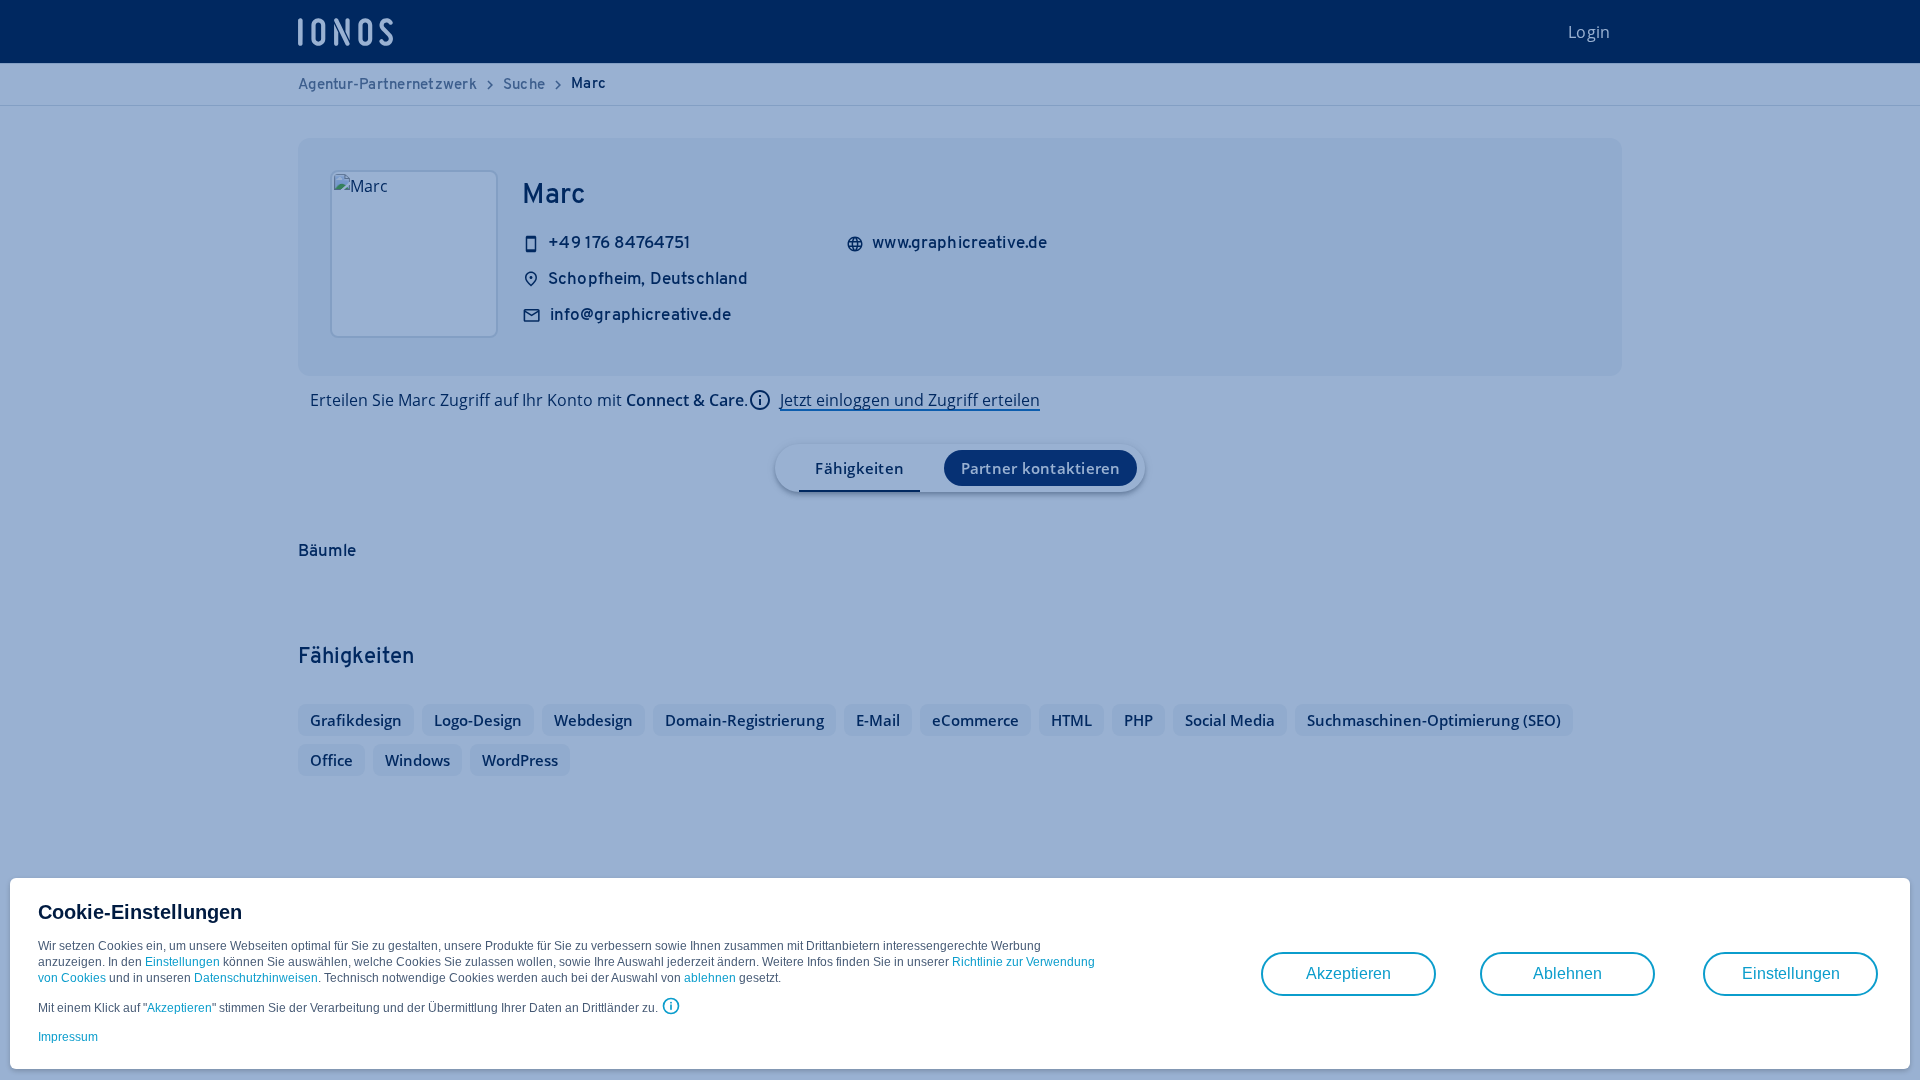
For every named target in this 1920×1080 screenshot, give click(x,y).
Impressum (68, 1037)
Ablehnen (1567, 973)
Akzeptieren (179, 1008)
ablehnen (710, 978)
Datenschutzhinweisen (256, 978)
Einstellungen (182, 962)
